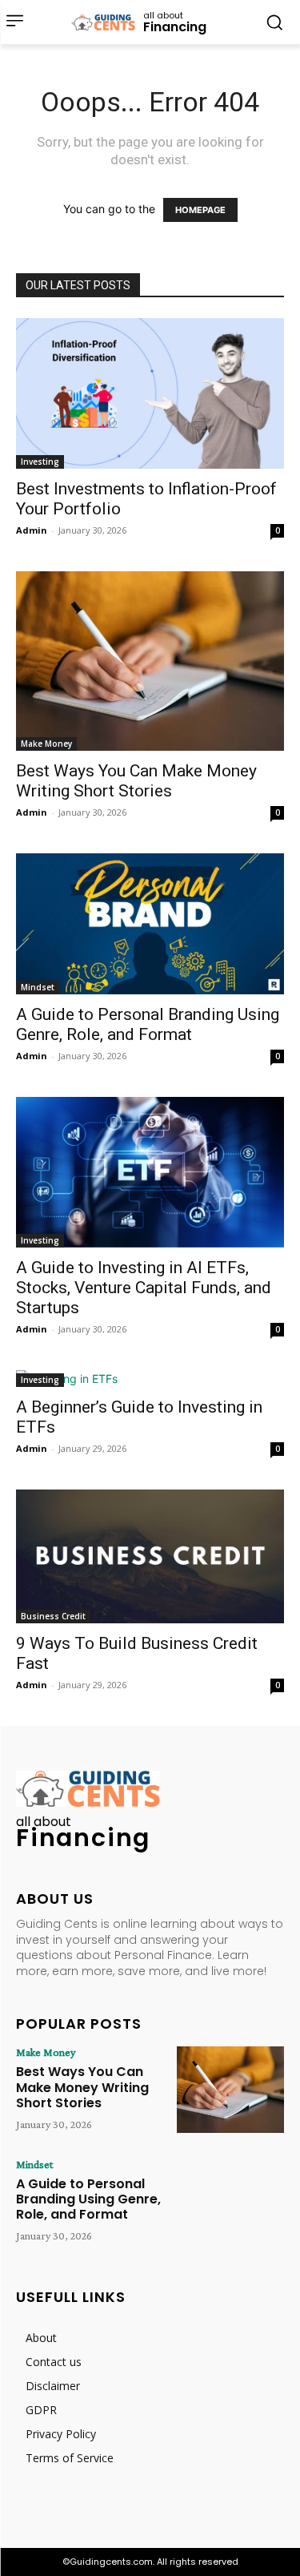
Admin (32, 530)
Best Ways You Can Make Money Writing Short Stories (136, 781)
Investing (40, 462)
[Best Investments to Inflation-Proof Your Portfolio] (150, 393)
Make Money (46, 744)
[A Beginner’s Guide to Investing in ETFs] (150, 1379)
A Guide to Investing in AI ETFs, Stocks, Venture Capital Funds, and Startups (144, 1288)
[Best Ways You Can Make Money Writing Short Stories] (150, 661)
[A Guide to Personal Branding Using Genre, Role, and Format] (150, 924)
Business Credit (53, 1616)
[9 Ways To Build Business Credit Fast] (150, 1557)
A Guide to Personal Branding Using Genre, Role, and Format (148, 1024)
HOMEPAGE (200, 210)
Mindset (38, 987)
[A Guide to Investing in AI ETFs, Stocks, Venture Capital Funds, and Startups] (150, 1172)
